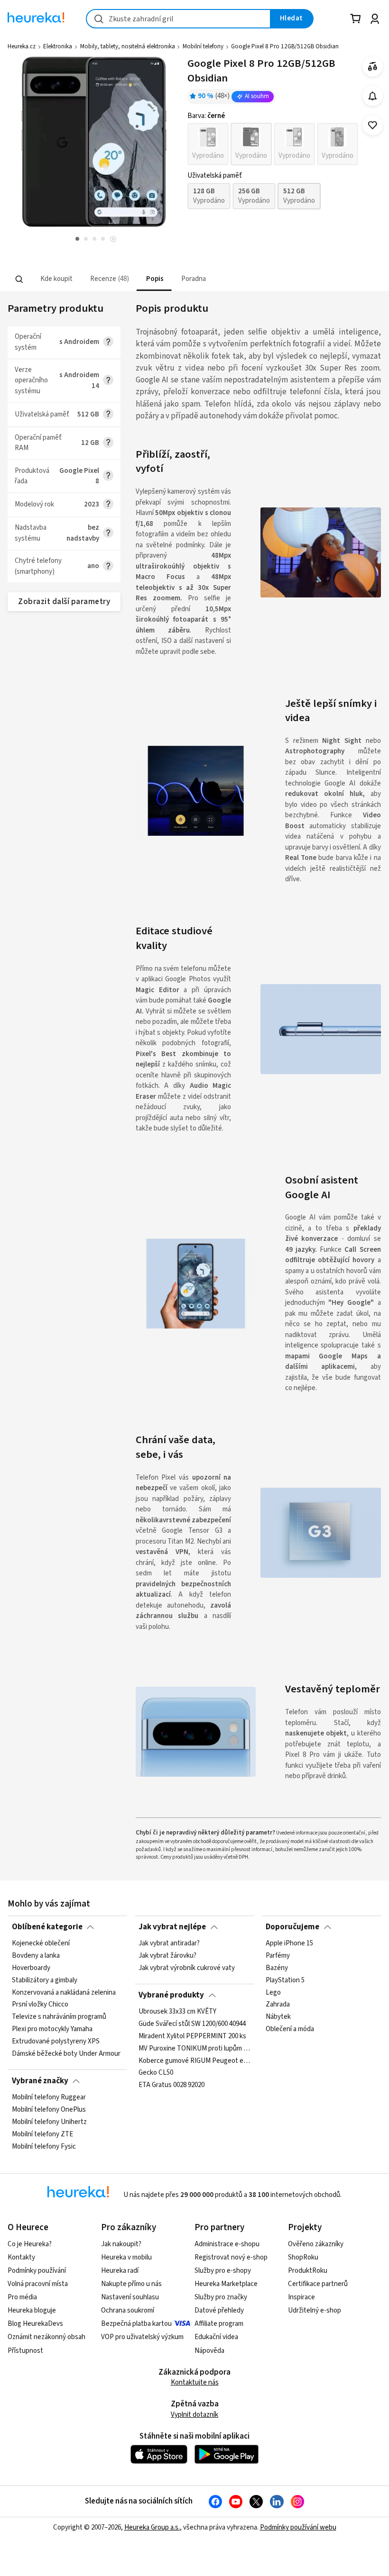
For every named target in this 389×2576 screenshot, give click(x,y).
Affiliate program (219, 2324)
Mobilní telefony (203, 46)
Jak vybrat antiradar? (169, 1943)
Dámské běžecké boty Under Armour (66, 2054)
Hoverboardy (31, 1968)
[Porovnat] (373, 67)
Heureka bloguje (32, 2310)
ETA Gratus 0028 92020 (171, 2085)
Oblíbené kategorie (47, 1927)
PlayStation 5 (285, 1980)
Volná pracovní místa (38, 2284)
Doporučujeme (292, 1927)
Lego (273, 1993)
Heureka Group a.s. (152, 2527)
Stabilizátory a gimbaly (45, 1980)
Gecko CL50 (156, 2073)
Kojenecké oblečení (41, 1943)
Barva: (206, 116)
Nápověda (209, 2351)
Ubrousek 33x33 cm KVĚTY (177, 2012)
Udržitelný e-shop (315, 2310)
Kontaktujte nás (195, 2382)
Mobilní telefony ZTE (42, 2134)
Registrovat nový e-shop (231, 2257)
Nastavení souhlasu (130, 2297)
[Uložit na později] (373, 125)
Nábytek (278, 2017)
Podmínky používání (37, 2271)
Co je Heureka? (30, 2244)
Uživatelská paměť (215, 176)
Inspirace (301, 2297)
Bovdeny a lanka (36, 1956)
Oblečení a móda (290, 2029)
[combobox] (178, 19)
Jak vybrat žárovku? (167, 1956)
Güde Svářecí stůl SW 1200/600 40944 (192, 2024)
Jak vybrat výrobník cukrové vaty (187, 1968)
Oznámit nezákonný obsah (46, 2337)
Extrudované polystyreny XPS (56, 2042)
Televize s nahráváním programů (59, 2017)
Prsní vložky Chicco (40, 2005)
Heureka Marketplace (226, 2284)
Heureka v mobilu (126, 2257)
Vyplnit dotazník (194, 2415)
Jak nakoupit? (121, 2244)
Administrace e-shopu (227, 2244)
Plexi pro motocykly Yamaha (52, 2029)
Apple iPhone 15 (289, 1943)
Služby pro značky (221, 2297)
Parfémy (278, 1956)
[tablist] (136, 279)
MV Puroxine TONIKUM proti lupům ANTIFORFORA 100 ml (194, 2049)
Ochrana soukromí (128, 2310)
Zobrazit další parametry (64, 602)
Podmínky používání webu (298, 2527)
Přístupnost (25, 2351)
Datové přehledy (219, 2310)
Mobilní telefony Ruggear (49, 2097)
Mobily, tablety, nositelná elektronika (128, 46)
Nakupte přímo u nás (131, 2284)
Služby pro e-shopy (223, 2271)
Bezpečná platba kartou (136, 2324)
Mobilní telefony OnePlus (49, 2110)
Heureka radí (120, 2271)
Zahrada (278, 2005)
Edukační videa (216, 2337)
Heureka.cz (22, 46)
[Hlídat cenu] (373, 96)
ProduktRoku (308, 2271)
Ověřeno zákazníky (316, 2244)
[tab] (56, 279)
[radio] (208, 144)
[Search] (19, 279)
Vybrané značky (40, 2081)
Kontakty (21, 2257)
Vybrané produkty (171, 1995)
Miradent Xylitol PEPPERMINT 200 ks (192, 2036)
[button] (56, 279)
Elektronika (58, 46)
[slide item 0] (113, 240)
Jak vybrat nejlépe (172, 1927)
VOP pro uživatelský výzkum (142, 2337)
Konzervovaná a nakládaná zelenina (64, 1993)
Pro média (22, 2297)
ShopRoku (303, 2257)
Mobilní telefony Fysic (44, 2147)
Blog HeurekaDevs (35, 2324)
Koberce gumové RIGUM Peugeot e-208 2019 (194, 2061)
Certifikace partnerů (318, 2284)
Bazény (277, 1968)
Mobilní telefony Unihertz (49, 2122)
